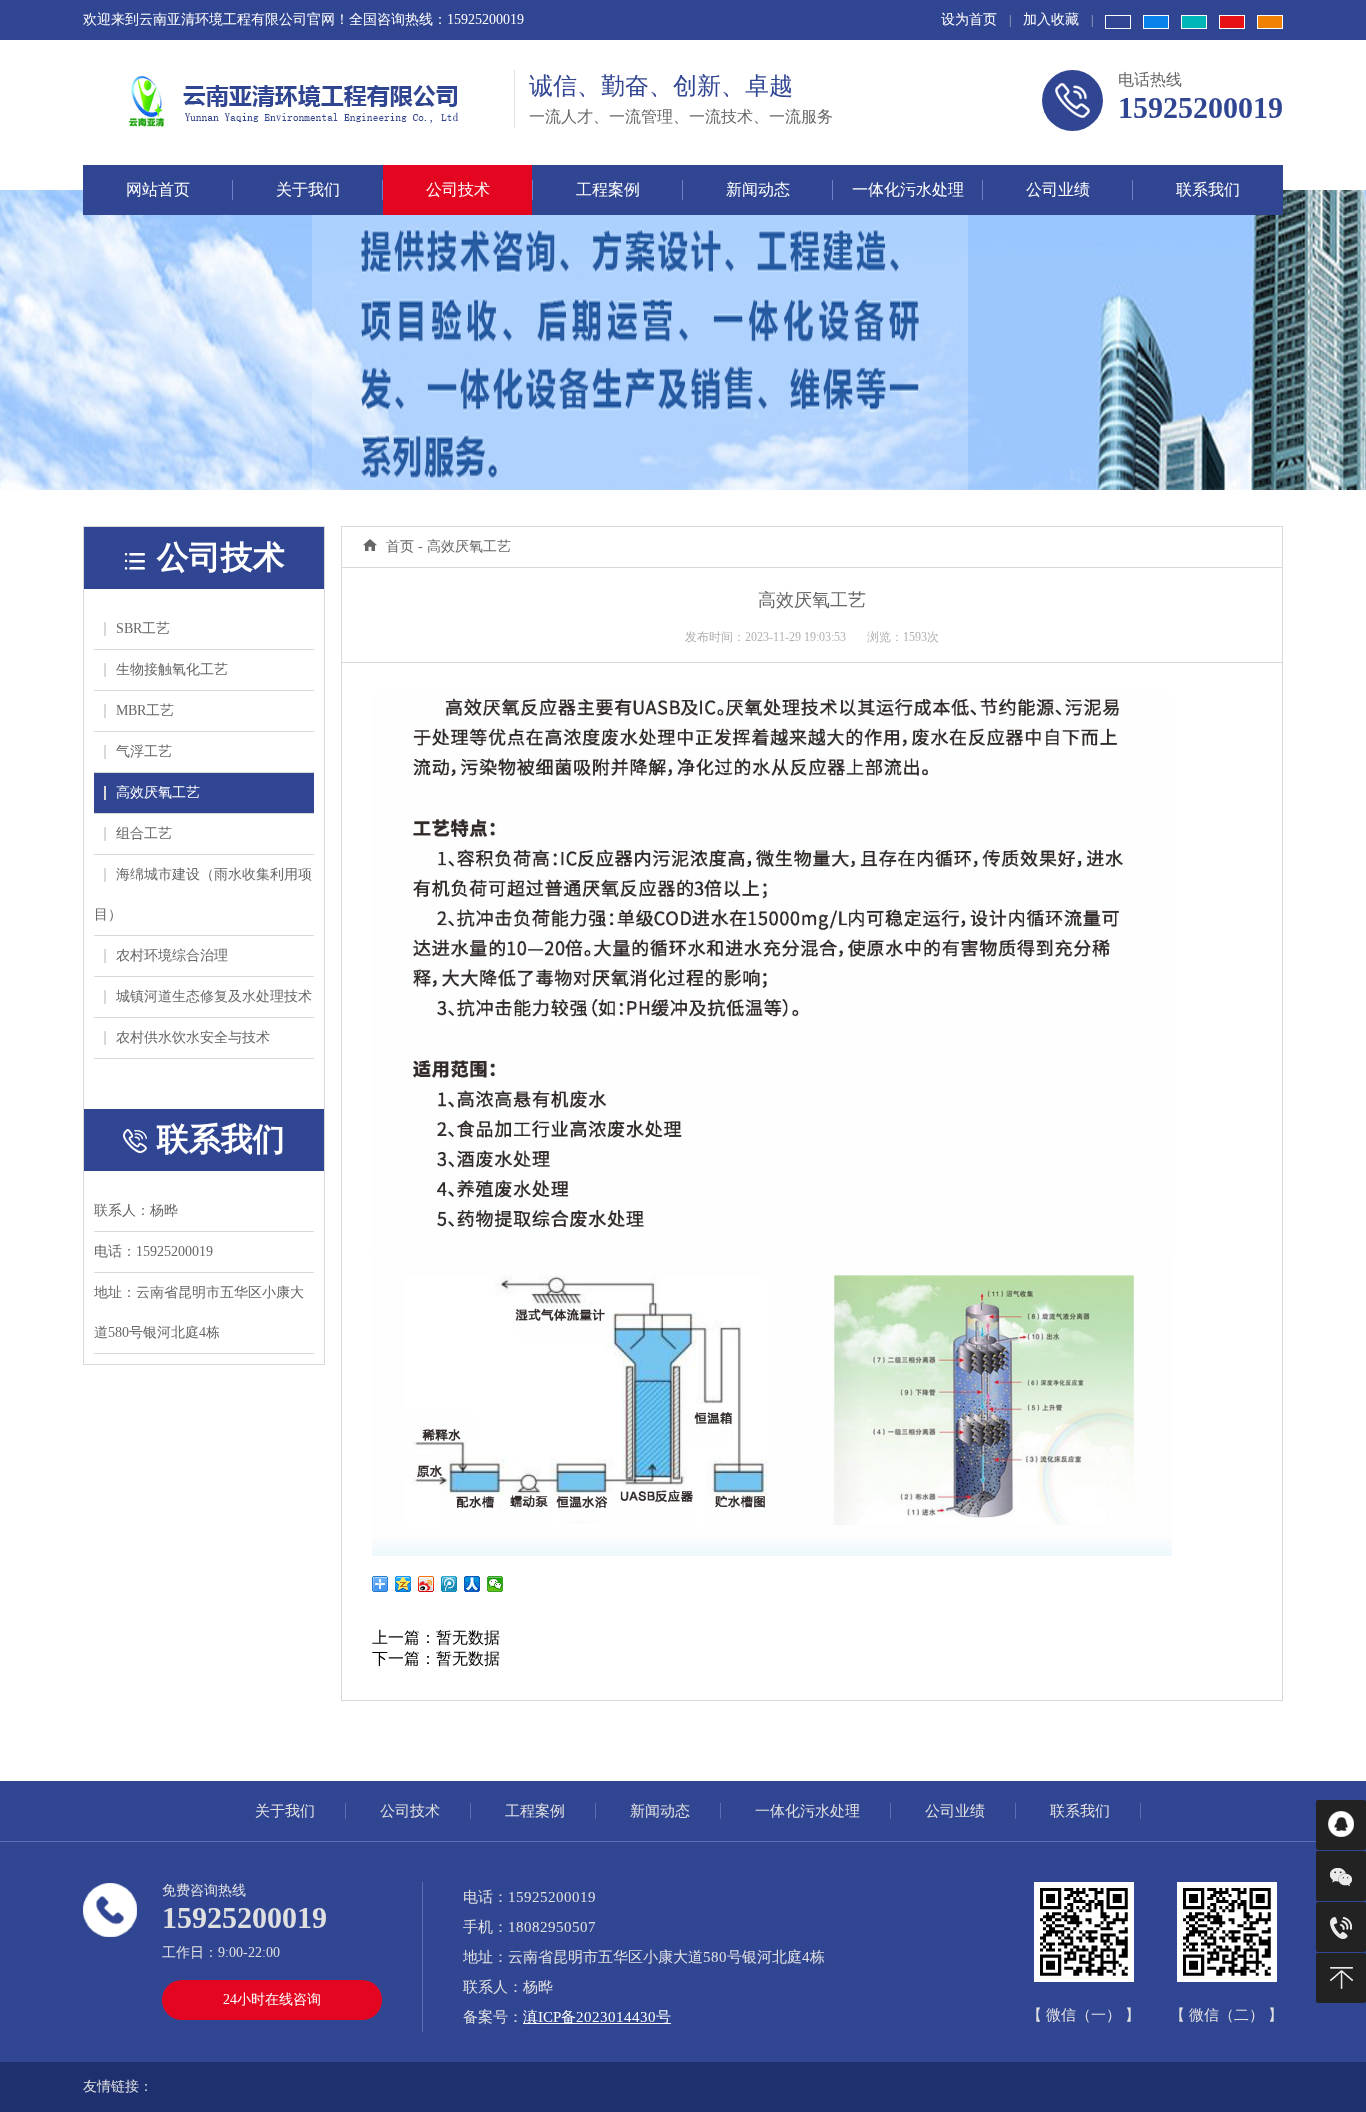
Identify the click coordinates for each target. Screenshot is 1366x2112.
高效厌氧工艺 (158, 792)
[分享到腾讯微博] (449, 1584)
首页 (400, 546)
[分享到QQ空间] (403, 1584)
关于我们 (285, 1811)
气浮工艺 (144, 751)
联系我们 (1080, 1811)
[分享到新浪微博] (426, 1584)
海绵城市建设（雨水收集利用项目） (203, 894)
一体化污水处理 (807, 1811)
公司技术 (410, 1811)
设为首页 (969, 19)
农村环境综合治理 (172, 955)
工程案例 (535, 1811)
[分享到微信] (495, 1584)
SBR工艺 (143, 628)
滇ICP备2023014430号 (597, 2017)
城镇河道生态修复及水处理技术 (214, 996)
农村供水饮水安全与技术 (193, 1037)
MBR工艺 (145, 710)
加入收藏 (1051, 19)
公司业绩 (955, 1811)
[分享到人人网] (472, 1584)
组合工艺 (144, 833)
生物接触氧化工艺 (172, 669)
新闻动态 (660, 1811)
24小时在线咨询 (272, 1999)
